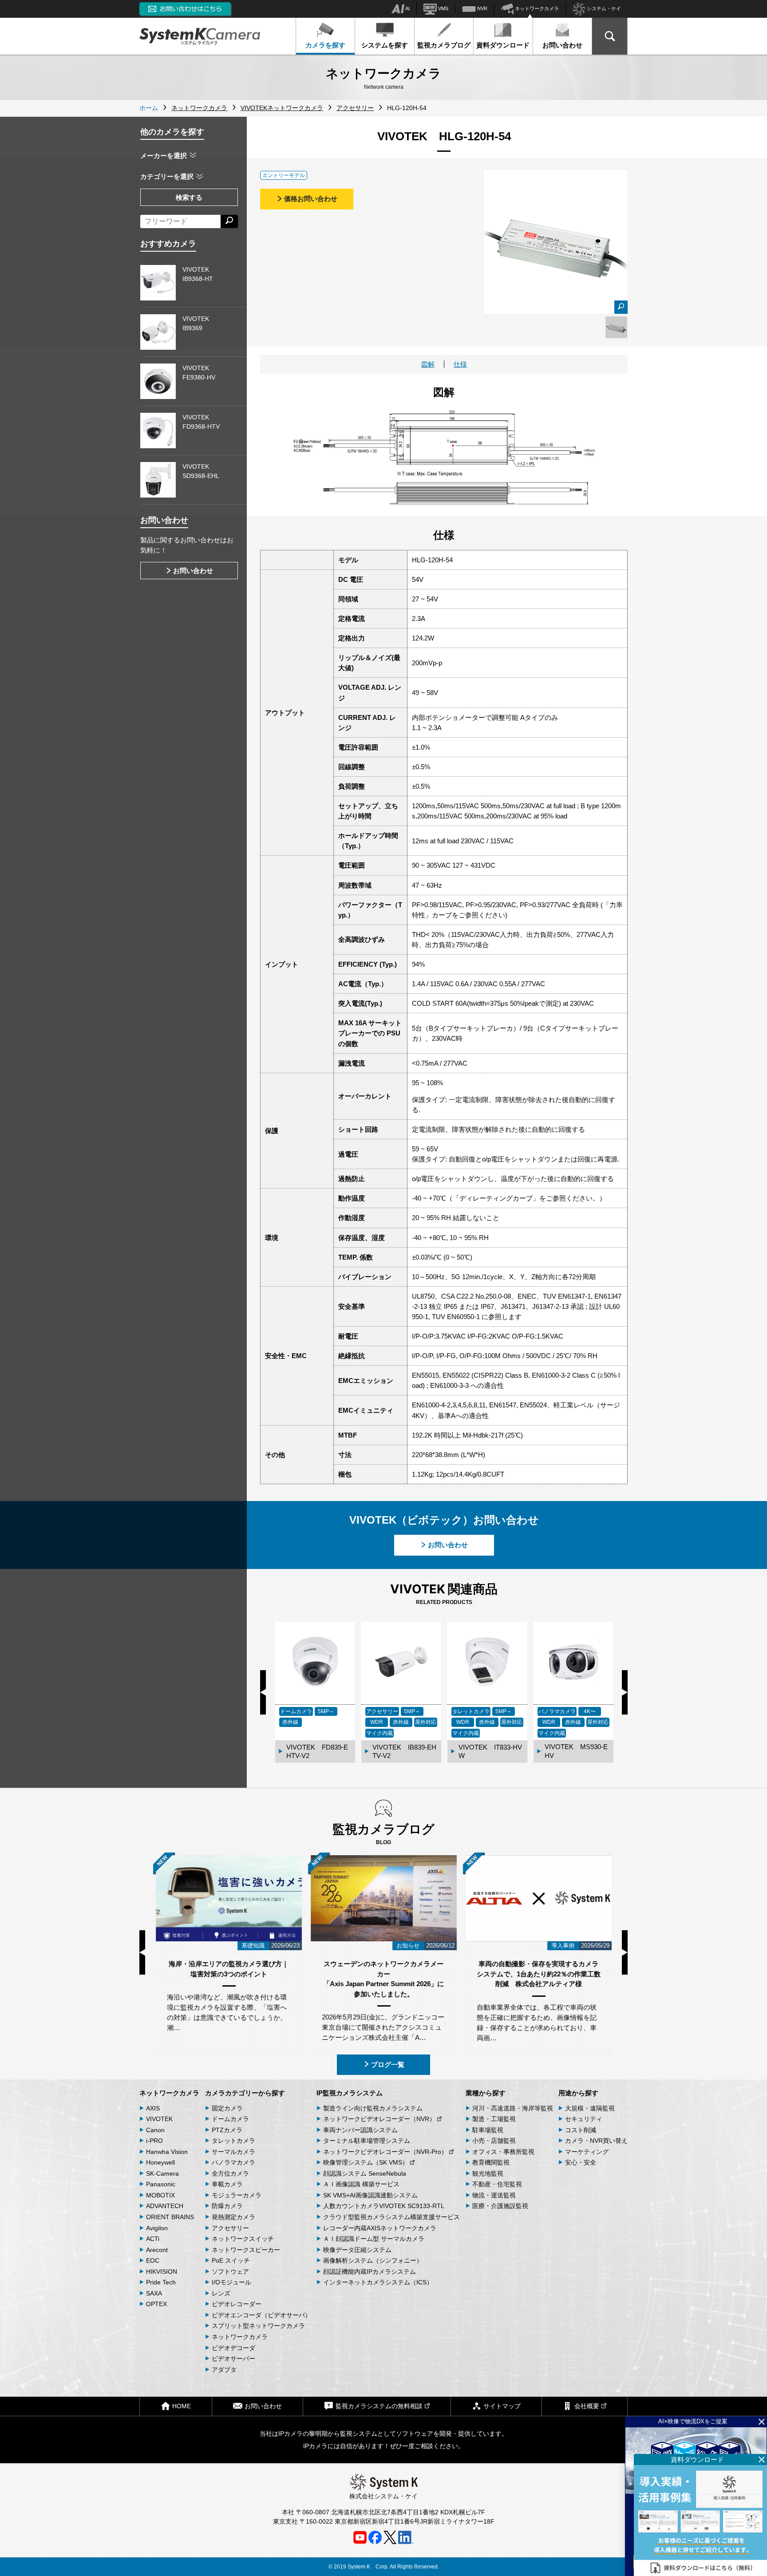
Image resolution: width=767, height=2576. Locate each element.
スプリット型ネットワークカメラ (258, 2326)
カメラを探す (325, 45)
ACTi (153, 2239)
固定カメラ (227, 2108)
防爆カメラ (227, 2206)
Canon (155, 2130)
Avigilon (157, 2228)
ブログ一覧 (388, 2064)
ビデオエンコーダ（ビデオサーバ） (261, 2315)
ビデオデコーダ (233, 2348)
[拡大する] (621, 307)
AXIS (153, 2108)
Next (625, 1692)
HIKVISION (162, 2272)
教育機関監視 (491, 2162)
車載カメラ (227, 2184)
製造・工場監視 (494, 2119)
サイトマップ (502, 2406)
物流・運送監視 (494, 2195)
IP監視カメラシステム (350, 2093)
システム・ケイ (603, 8)
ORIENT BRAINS (170, 2217)
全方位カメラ (230, 2173)
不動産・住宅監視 (497, 2184)
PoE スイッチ (231, 2260)
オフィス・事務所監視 (503, 2152)
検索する (189, 197)
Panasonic (161, 2184)
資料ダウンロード (503, 45)
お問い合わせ (562, 45)
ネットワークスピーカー (246, 2250)
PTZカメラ (227, 2130)
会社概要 (587, 2406)
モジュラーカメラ (237, 2195)
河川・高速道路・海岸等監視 (513, 2108)
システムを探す (385, 45)
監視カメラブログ (444, 45)
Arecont (157, 2250)
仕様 (460, 364)
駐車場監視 (488, 2130)
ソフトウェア (230, 2272)
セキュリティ (584, 2119)
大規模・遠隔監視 (590, 2108)
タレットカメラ (233, 2141)
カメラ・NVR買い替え (596, 2141)
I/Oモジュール (231, 2282)
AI (407, 8)
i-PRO (154, 2141)
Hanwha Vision (167, 2152)
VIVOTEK (159, 2119)
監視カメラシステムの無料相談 (379, 2406)
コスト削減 (581, 2130)
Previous (263, 1692)
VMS (443, 8)
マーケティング (587, 2152)
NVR (482, 8)
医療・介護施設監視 (500, 2206)
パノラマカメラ (233, 2162)
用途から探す (578, 2093)
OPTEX (156, 2304)
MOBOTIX (160, 2195)
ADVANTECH (165, 2206)
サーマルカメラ (233, 2152)
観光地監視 (488, 2173)
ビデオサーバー (233, 2359)
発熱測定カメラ (233, 2217)
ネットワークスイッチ (243, 2239)
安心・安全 (581, 2162)
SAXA (154, 2293)
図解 (428, 364)
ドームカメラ (230, 2119)
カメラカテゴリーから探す (245, 2093)
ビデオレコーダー (237, 2304)
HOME (182, 2406)
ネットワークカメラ (536, 8)
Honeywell (160, 2162)
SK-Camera (162, 2173)
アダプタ (224, 2370)
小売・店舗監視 (494, 2141)
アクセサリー (230, 2228)
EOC (153, 2260)
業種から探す (486, 2093)
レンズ (221, 2293)
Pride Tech (161, 2282)
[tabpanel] (616, 327)
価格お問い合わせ (311, 199)
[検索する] (229, 221)
